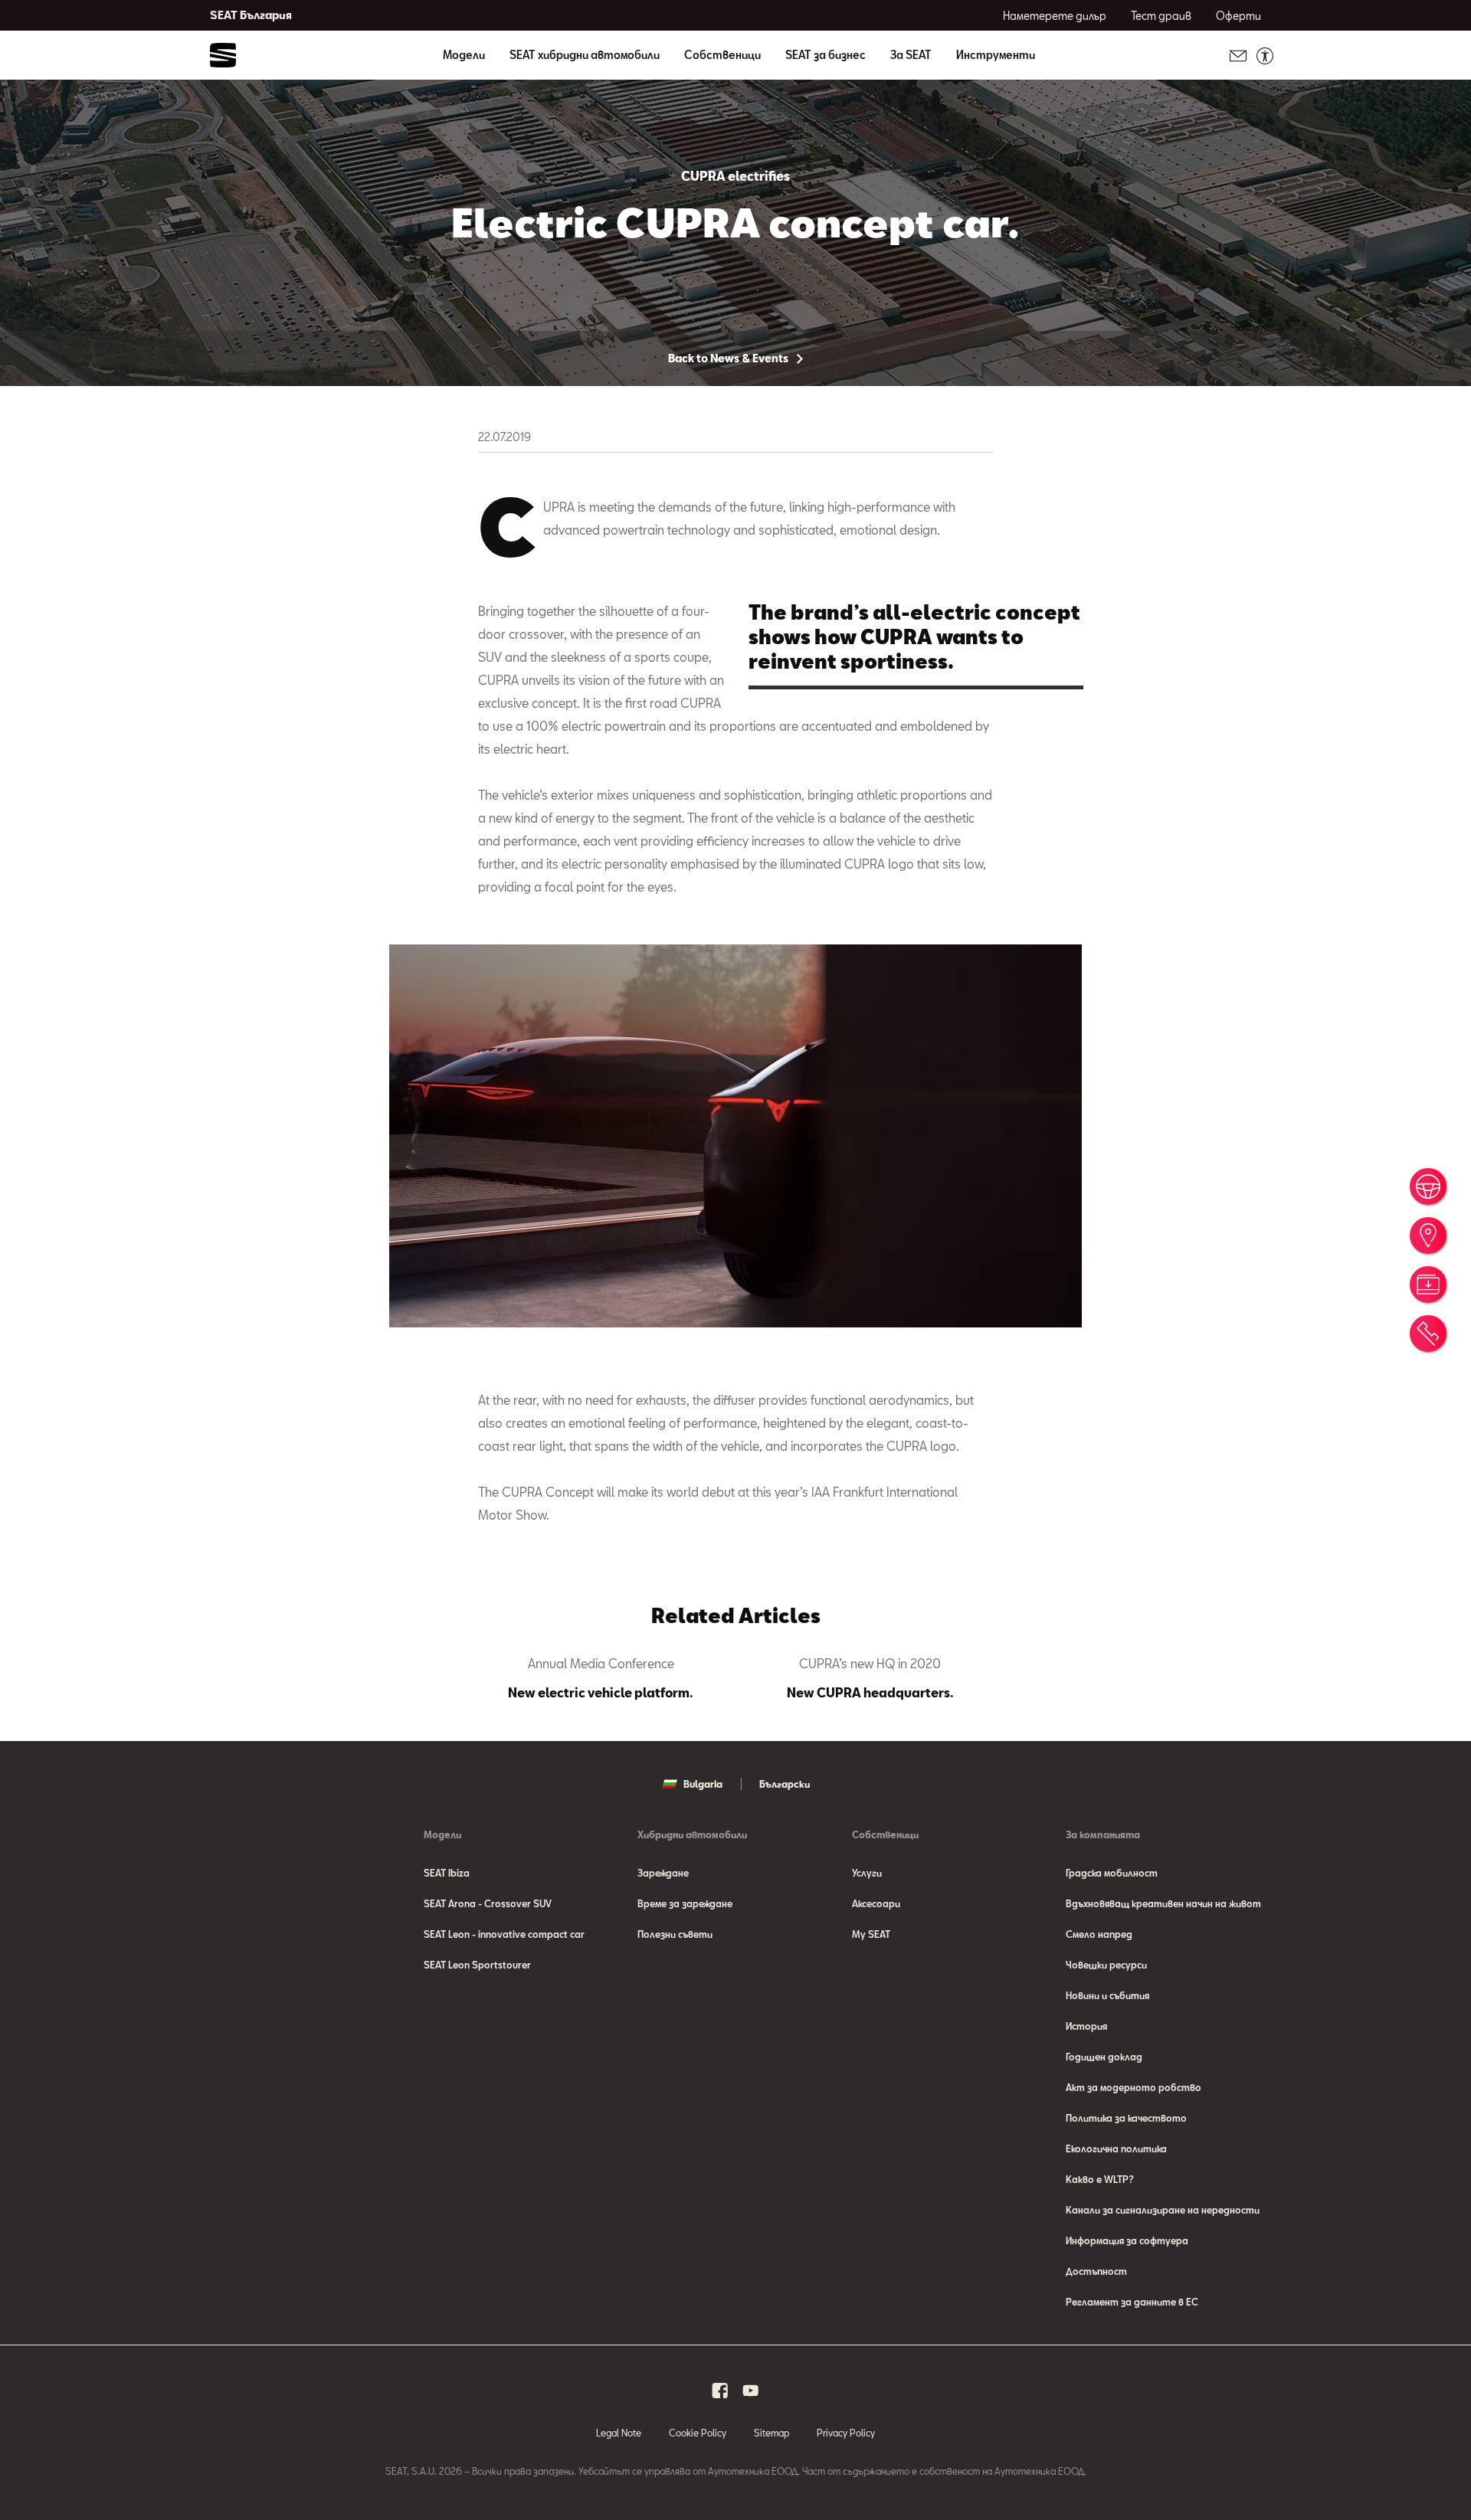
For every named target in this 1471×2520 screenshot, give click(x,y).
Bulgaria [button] (703, 1784)
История (1086, 2026)
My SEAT (871, 1934)
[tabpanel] (601, 1678)
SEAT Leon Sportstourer (477, 1965)
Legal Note (619, 2433)
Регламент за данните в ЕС (1132, 2302)
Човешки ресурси (1106, 1965)
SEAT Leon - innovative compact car (504, 1934)
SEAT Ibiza (447, 1873)
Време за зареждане (685, 1903)
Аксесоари (876, 1903)
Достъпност (1096, 2271)
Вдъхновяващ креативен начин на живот (1163, 1903)
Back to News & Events (729, 358)
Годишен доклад (1104, 2057)
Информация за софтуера (1127, 2240)
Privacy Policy (846, 2433)
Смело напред (1099, 1934)
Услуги (867, 1873)
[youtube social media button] (751, 2391)
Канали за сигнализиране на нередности (1163, 2210)
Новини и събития (1107, 1995)
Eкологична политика (1116, 2149)
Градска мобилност (1112, 1873)
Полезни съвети (675, 1934)
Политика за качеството (1126, 2118)
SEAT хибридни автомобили (585, 55)
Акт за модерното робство (1134, 2087)
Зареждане (663, 1873)
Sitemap (772, 2433)
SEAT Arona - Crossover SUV (488, 1903)
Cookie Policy (698, 2433)
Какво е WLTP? (1100, 2179)
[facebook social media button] (720, 2391)
